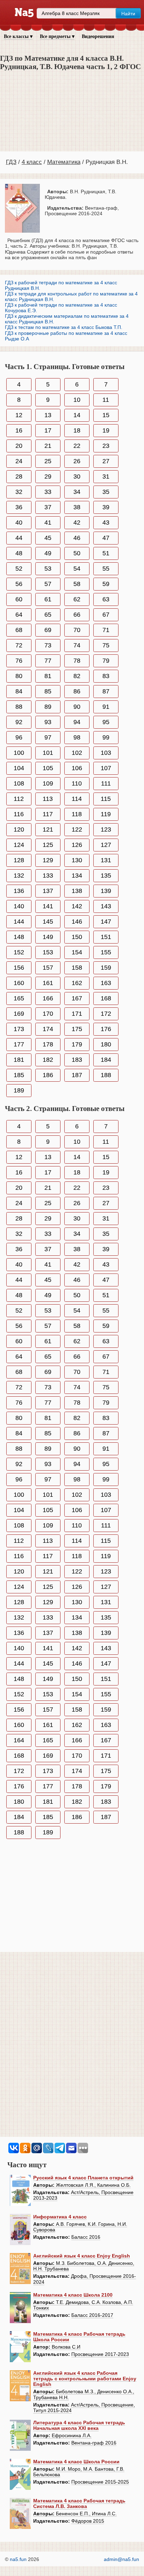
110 (77, 783)
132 (19, 876)
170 (48, 1014)
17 (48, 430)
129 (48, 860)
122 (77, 829)
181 (19, 1060)
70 (77, 630)
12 (19, 415)
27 (106, 461)
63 (106, 599)
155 (106, 952)
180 (106, 1044)
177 (19, 1044)
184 (106, 1060)
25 (48, 461)
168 (106, 998)
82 (77, 676)
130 (77, 860)
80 (19, 676)
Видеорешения (98, 36)
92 (19, 722)
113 (48, 799)
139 (106, 891)
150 (77, 937)
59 (106, 584)
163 (106, 983)
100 (19, 753)
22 (77, 446)
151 (106, 937)
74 (77, 645)
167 (77, 998)
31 (106, 476)
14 (77, 415)
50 (77, 553)
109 (48, 783)
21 (48, 446)
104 (19, 768)
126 (77, 845)
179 (77, 1044)
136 (19, 891)
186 (48, 1075)
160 (19, 983)
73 (48, 645)
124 (19, 845)
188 (106, 1075)
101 (48, 753)
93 (48, 722)
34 (77, 492)
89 (48, 707)
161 (48, 983)
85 (48, 691)
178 (48, 1044)
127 (106, 845)
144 (19, 922)
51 (106, 553)
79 (106, 661)
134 (77, 876)
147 (106, 922)
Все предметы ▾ (57, 36)
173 (19, 1029)
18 (77, 430)
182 (48, 1060)
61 (48, 599)
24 (19, 461)
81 (48, 676)
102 (77, 753)
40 (19, 523)
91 (106, 707)
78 (77, 661)
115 (106, 799)
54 (77, 569)
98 (77, 737)
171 (77, 1014)
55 (106, 569)
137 (48, 891)
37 (48, 507)
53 (48, 569)
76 (19, 661)
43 (106, 523)
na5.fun (18, 2559)
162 (77, 983)
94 (77, 722)
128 (19, 860)
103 (106, 753)
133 (48, 876)
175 (77, 1029)
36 (19, 507)
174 (48, 1029)
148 (19, 937)
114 (77, 799)
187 (77, 1075)
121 (48, 829)
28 (19, 476)
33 (48, 492)
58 (77, 584)
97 (48, 737)
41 (48, 523)
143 (106, 906)
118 (77, 814)
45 (48, 538)
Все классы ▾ (18, 36)
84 (19, 691)
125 (48, 845)
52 (19, 569)
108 (19, 783)
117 (48, 814)
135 (106, 876)
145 (48, 922)
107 (106, 768)
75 (106, 645)
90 (77, 707)
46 (77, 538)
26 (77, 461)
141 (48, 906)
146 (77, 922)
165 (19, 998)
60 (19, 599)
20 (19, 446)
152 (19, 952)
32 (19, 492)
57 (48, 584)
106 (77, 768)
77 (48, 661)
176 (106, 1029)
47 (106, 538)
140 (19, 906)
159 (106, 968)
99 (106, 737)
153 (48, 952)
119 (106, 814)
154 (77, 952)
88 (19, 707)
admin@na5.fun (121, 2559)
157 (48, 968)
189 (19, 1090)
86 (77, 691)
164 (19, 1740)
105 (48, 768)
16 (19, 430)
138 (77, 891)
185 (19, 1075)
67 (106, 615)
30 (77, 476)
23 (106, 446)
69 (48, 630)
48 (19, 553)
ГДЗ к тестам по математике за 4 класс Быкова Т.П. (64, 327)
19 (106, 430)
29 (48, 476)
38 (77, 507)
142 (77, 906)
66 (77, 615)
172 (106, 1014)
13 (48, 415)
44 (19, 538)
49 (48, 553)
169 (19, 1014)
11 (106, 400)
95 (106, 722)
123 (106, 829)
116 (19, 814)
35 (106, 492)
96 (19, 737)
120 (19, 829)
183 (77, 1060)
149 (48, 937)
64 (19, 615)
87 (106, 691)
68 (19, 630)
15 (106, 415)
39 (106, 507)
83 (106, 676)
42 (77, 523)
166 (48, 998)
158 (77, 968)
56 (19, 584)
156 (19, 968)
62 (77, 599)
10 (77, 400)
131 (106, 860)
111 (106, 783)
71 (106, 630)
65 (48, 615)
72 (19, 645)
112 (19, 799)
